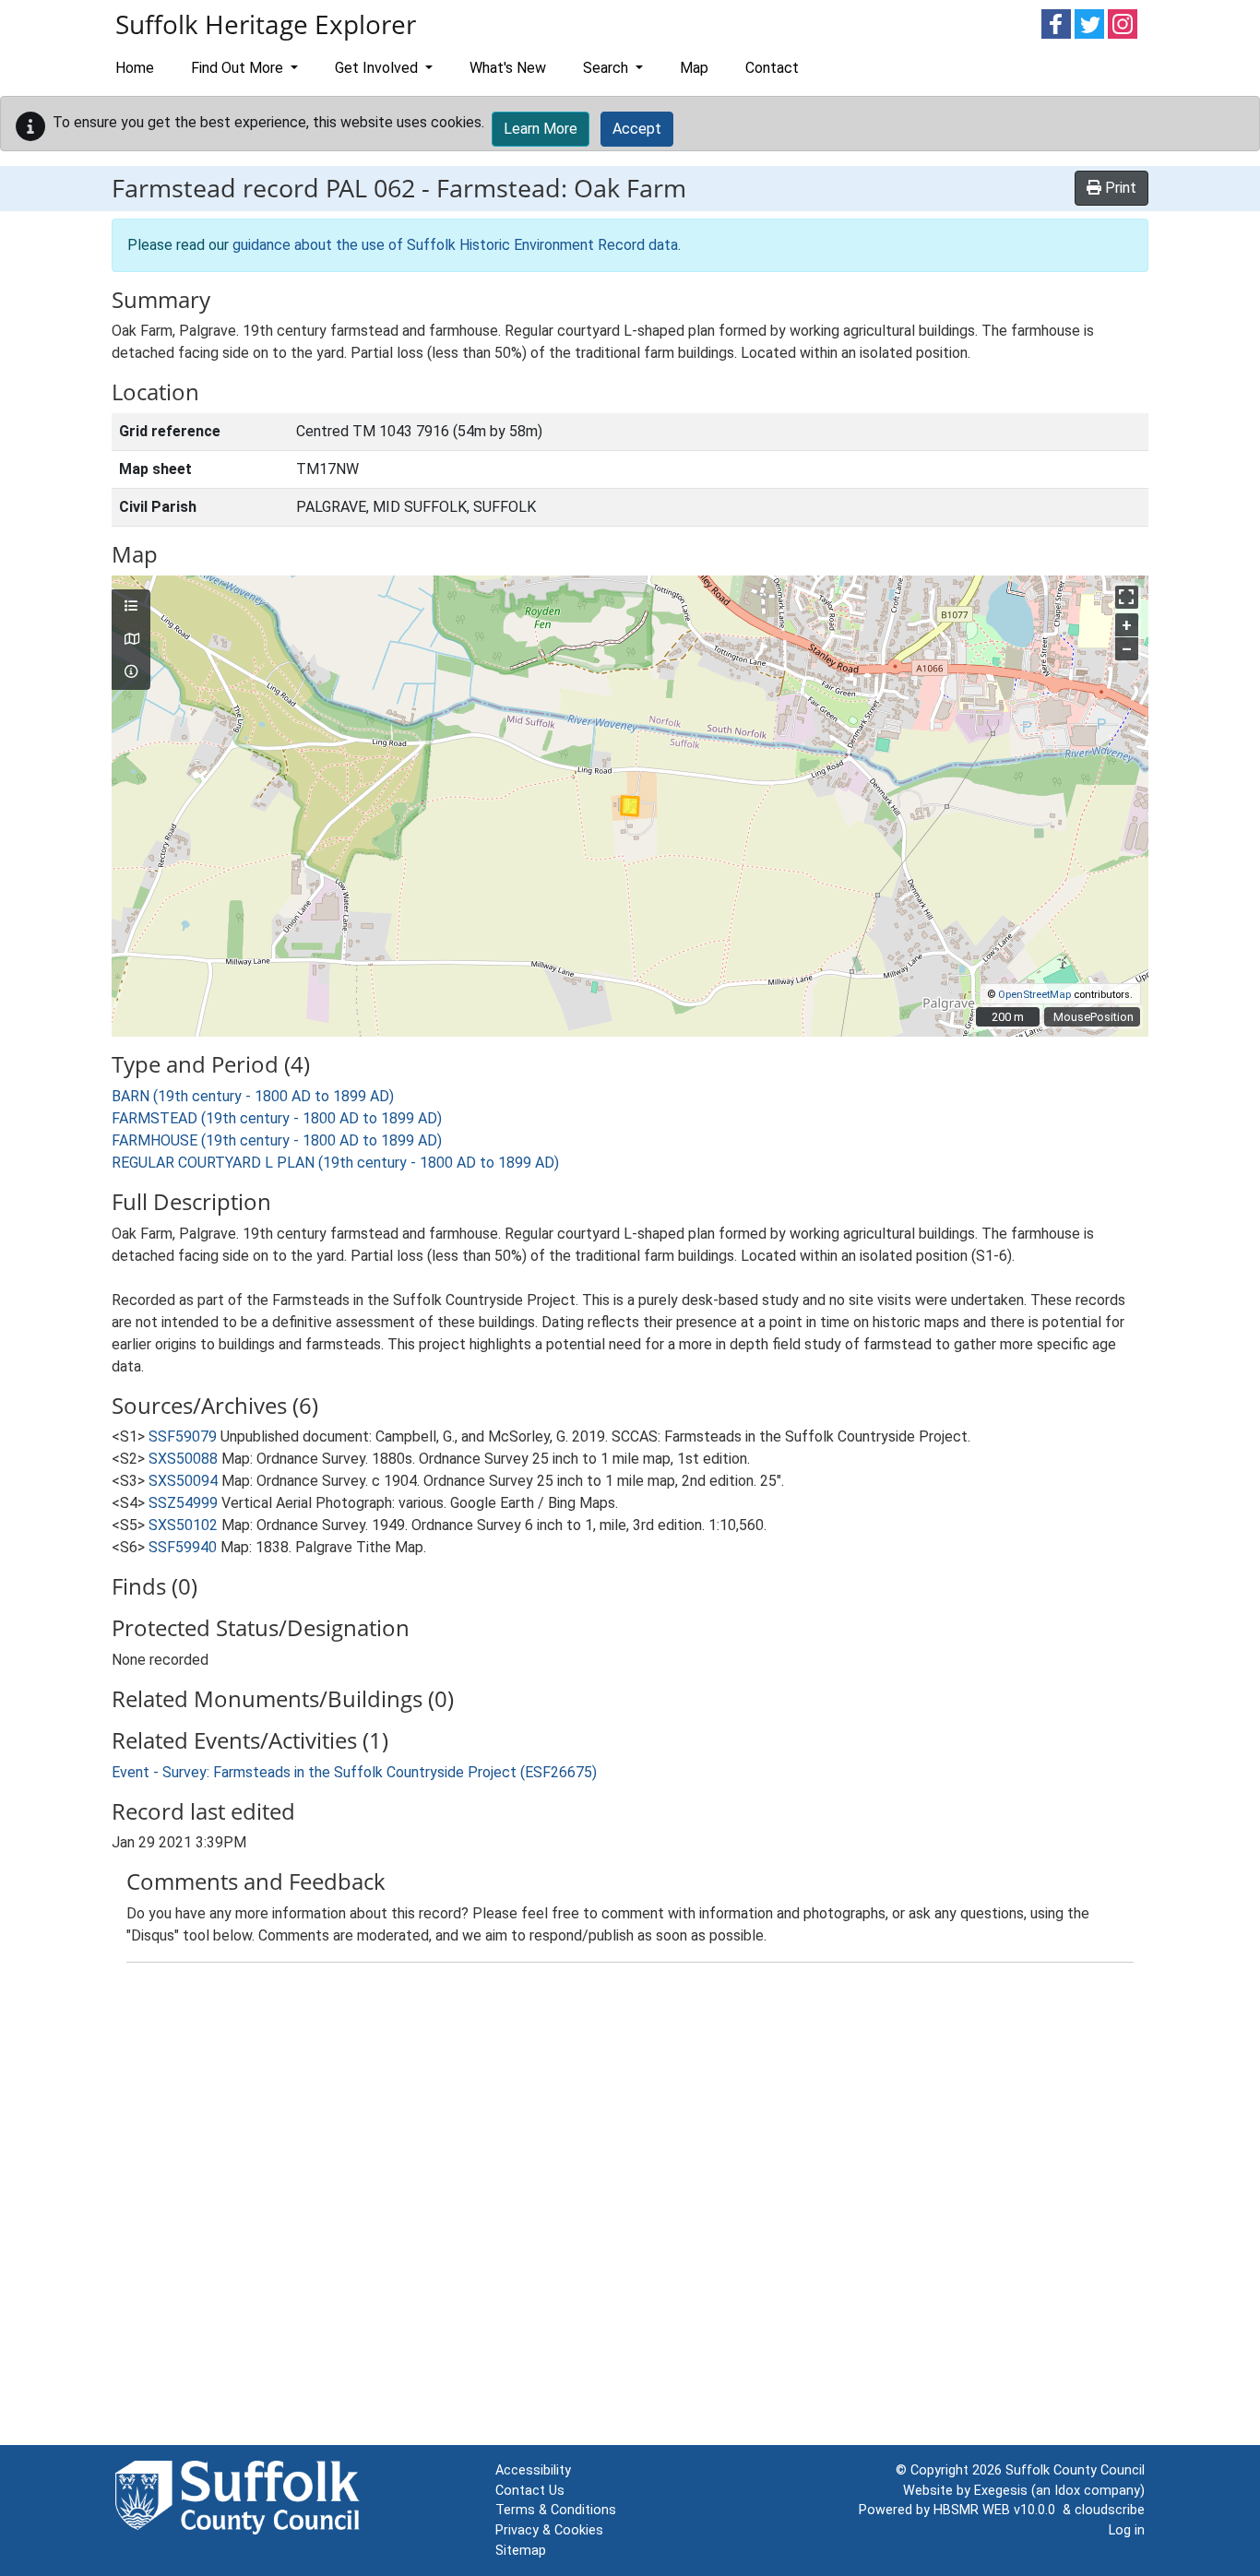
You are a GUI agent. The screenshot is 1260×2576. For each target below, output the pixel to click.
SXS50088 (183, 1459)
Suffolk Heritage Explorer (266, 24)
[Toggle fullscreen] (1127, 597)
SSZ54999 (183, 1503)
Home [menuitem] (135, 68)
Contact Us (530, 2491)
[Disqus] (630, 2208)
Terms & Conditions (556, 2510)
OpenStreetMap (1034, 995)
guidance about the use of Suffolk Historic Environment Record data (455, 245)
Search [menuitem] (607, 68)
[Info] (131, 672)
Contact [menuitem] (772, 68)
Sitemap (521, 2551)
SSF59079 (183, 1436)
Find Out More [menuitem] (239, 68)
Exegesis (1001, 2491)
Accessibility (533, 2470)
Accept (637, 129)
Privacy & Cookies (549, 2530)
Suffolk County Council (1075, 2470)
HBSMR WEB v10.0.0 (998, 2510)
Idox (1067, 2491)
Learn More (541, 129)
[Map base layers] (131, 640)
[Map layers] (131, 607)
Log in (1127, 2530)
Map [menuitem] (694, 68)
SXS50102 (183, 1525)
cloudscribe (1110, 2510)
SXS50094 (183, 1481)
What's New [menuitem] (508, 68)
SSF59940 (183, 1547)
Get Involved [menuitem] (378, 68)
